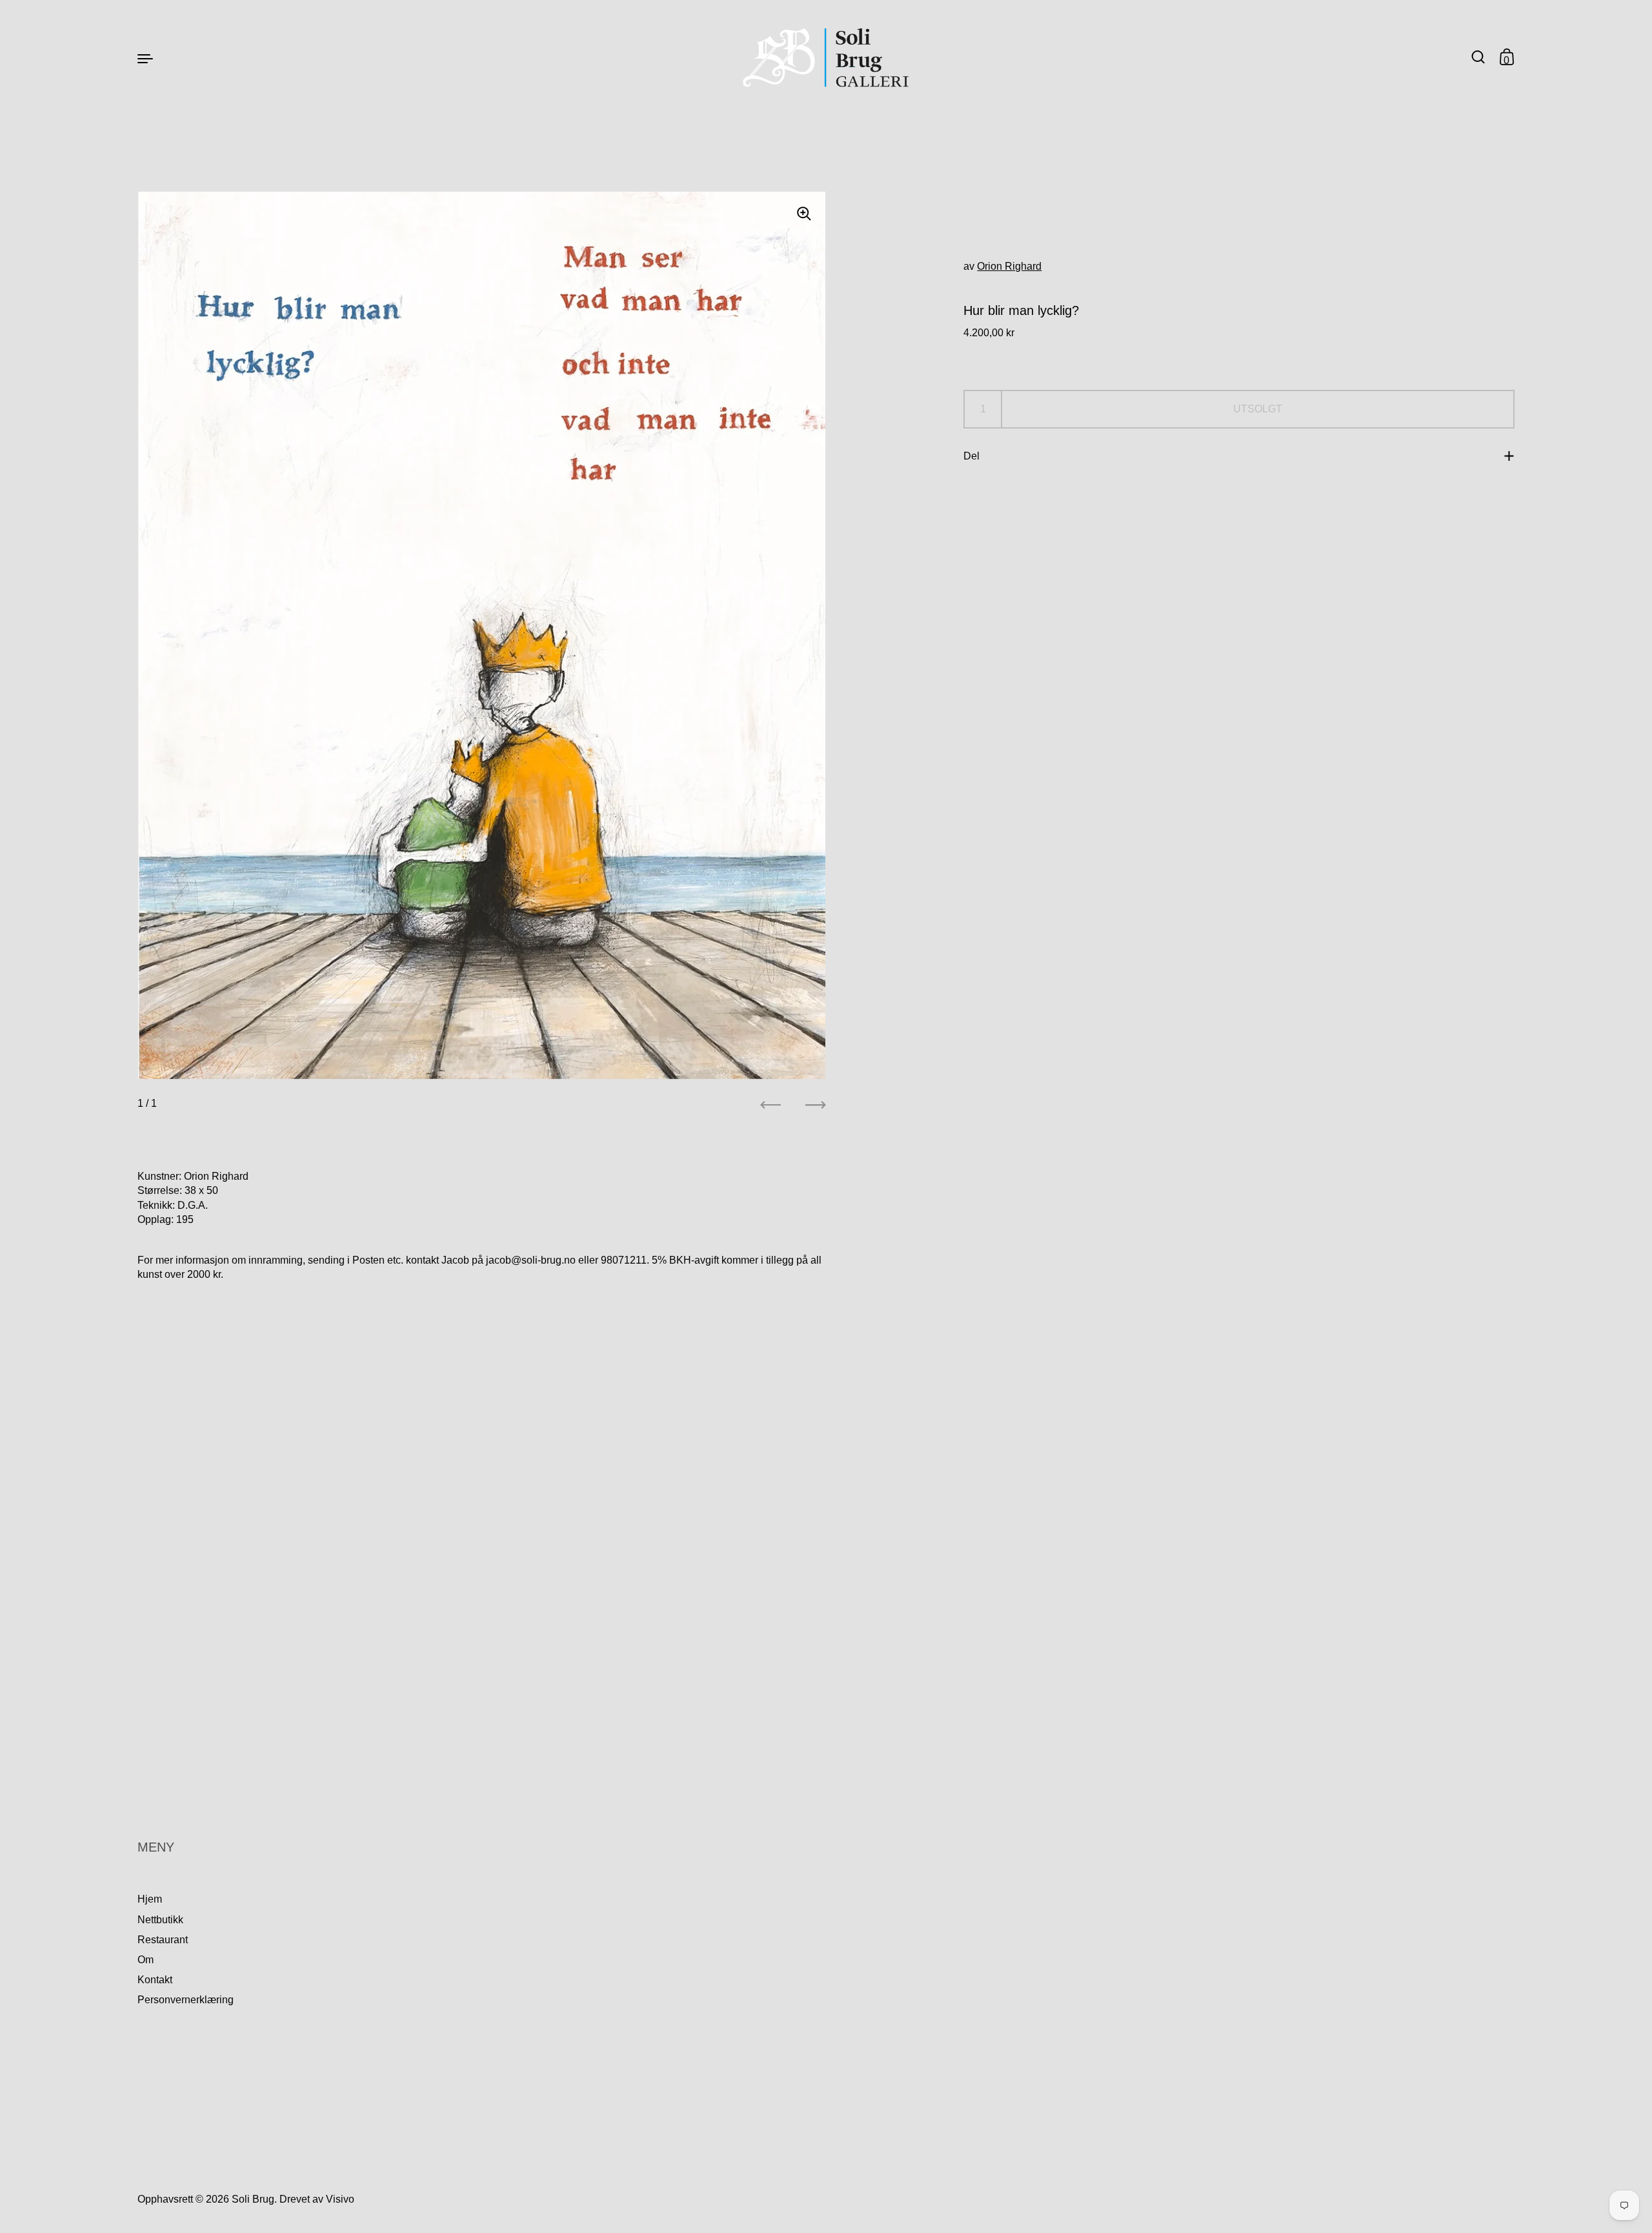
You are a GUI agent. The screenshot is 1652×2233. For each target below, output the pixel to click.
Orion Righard (1009, 266)
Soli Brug (253, 2199)
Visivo (340, 2199)
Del (972, 456)
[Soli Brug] (826, 58)
